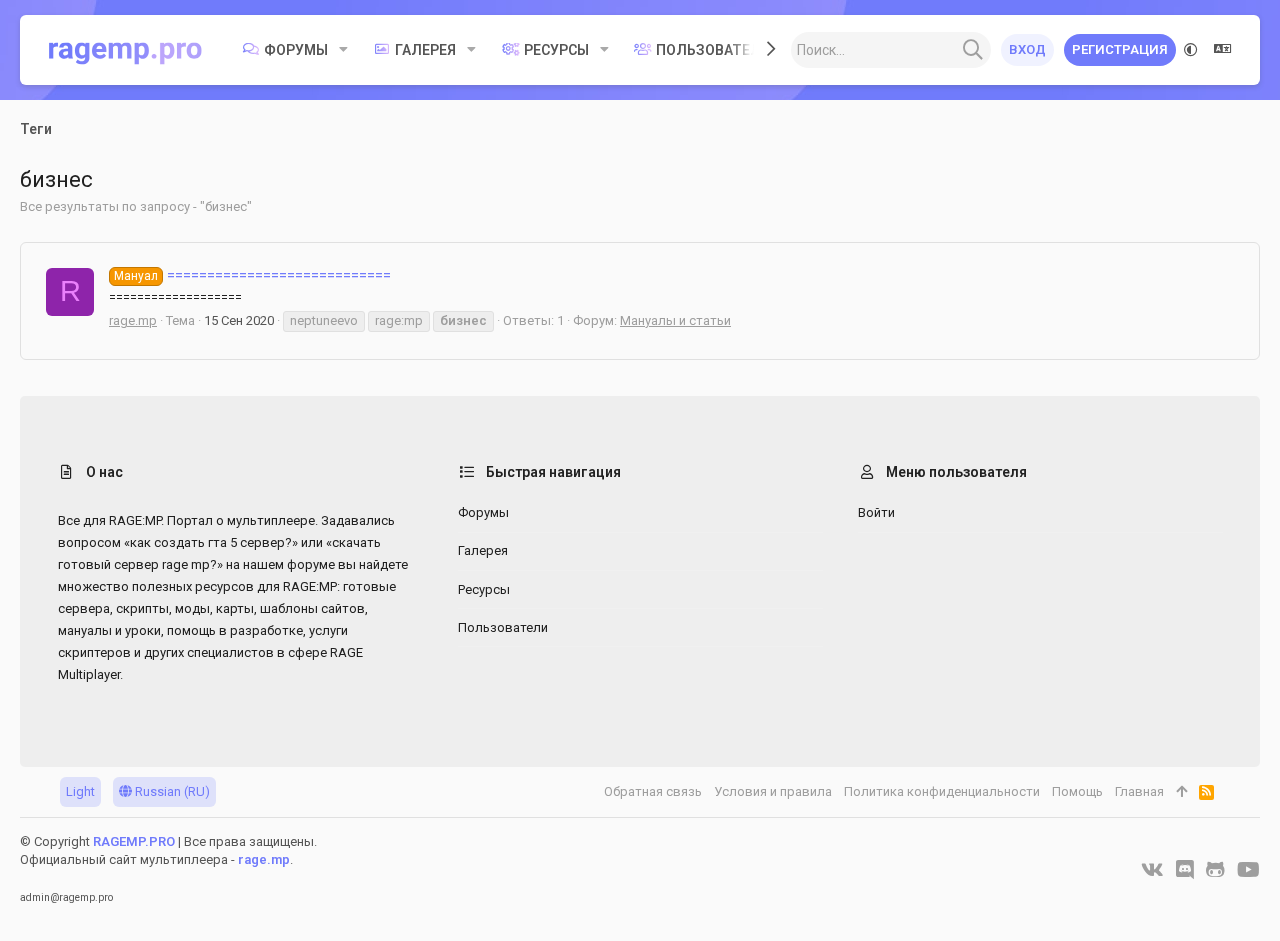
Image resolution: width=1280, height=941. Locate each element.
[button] (343, 50)
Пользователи (503, 627)
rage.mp (133, 320)
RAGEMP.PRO (134, 841)
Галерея (483, 550)
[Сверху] (1181, 792)
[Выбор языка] (1223, 50)
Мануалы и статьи (675, 320)
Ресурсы (484, 589)
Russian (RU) (171, 791)
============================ (252, 275)
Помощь (1077, 791)
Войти (876, 512)
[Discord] (1185, 870)
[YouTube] (1248, 870)
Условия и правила (773, 791)
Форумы (483, 512)
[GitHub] (1215, 870)
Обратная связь (653, 791)
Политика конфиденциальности (942, 791)
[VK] (1152, 870)
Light (80, 791)
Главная (1139, 791)
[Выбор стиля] (1191, 50)
